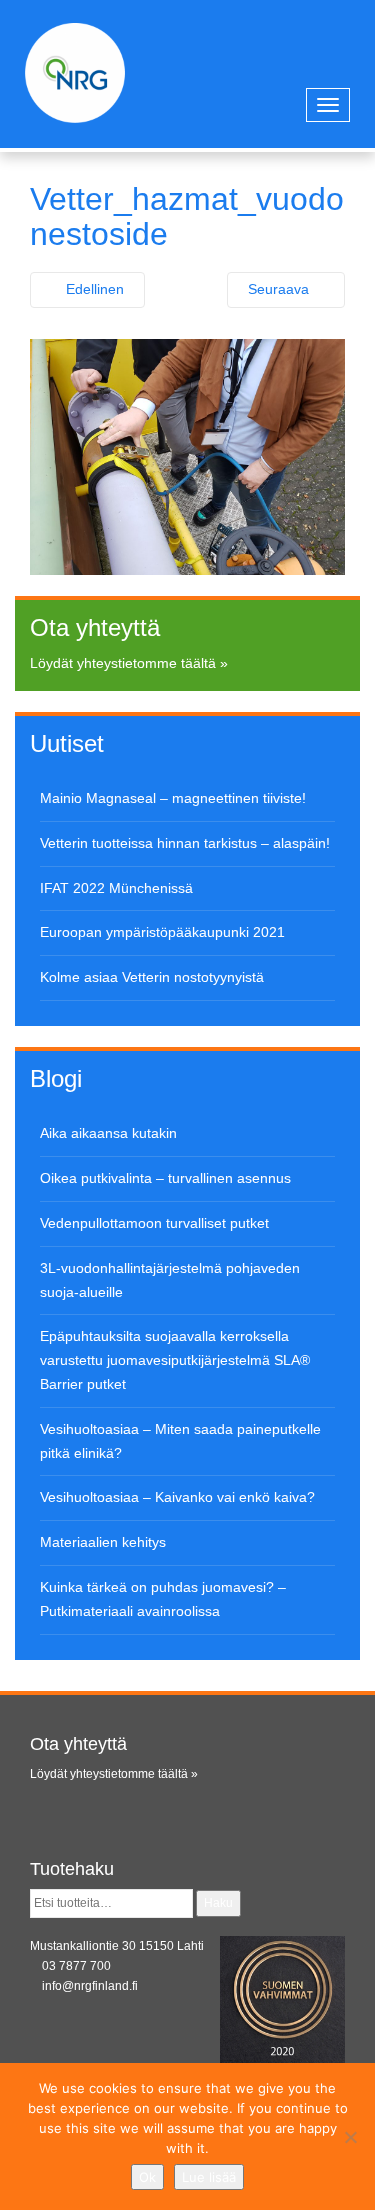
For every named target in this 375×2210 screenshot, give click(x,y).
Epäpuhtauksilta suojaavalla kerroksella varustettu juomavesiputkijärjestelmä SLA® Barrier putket (175, 1360)
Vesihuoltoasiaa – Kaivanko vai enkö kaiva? (177, 1497)
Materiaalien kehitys (103, 1542)
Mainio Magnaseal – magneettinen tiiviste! (173, 798)
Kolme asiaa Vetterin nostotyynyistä (152, 977)
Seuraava (280, 289)
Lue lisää (209, 2177)
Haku (218, 1903)
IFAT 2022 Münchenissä (116, 888)
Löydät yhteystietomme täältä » (129, 663)
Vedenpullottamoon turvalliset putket (154, 1223)
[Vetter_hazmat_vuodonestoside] (187, 456)
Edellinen (93, 289)
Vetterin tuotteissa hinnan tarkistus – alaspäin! (185, 843)
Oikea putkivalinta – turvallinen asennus (165, 1178)
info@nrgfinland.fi (90, 1986)
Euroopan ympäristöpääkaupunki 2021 (162, 932)
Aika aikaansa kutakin (108, 1133)
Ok (147, 2177)
